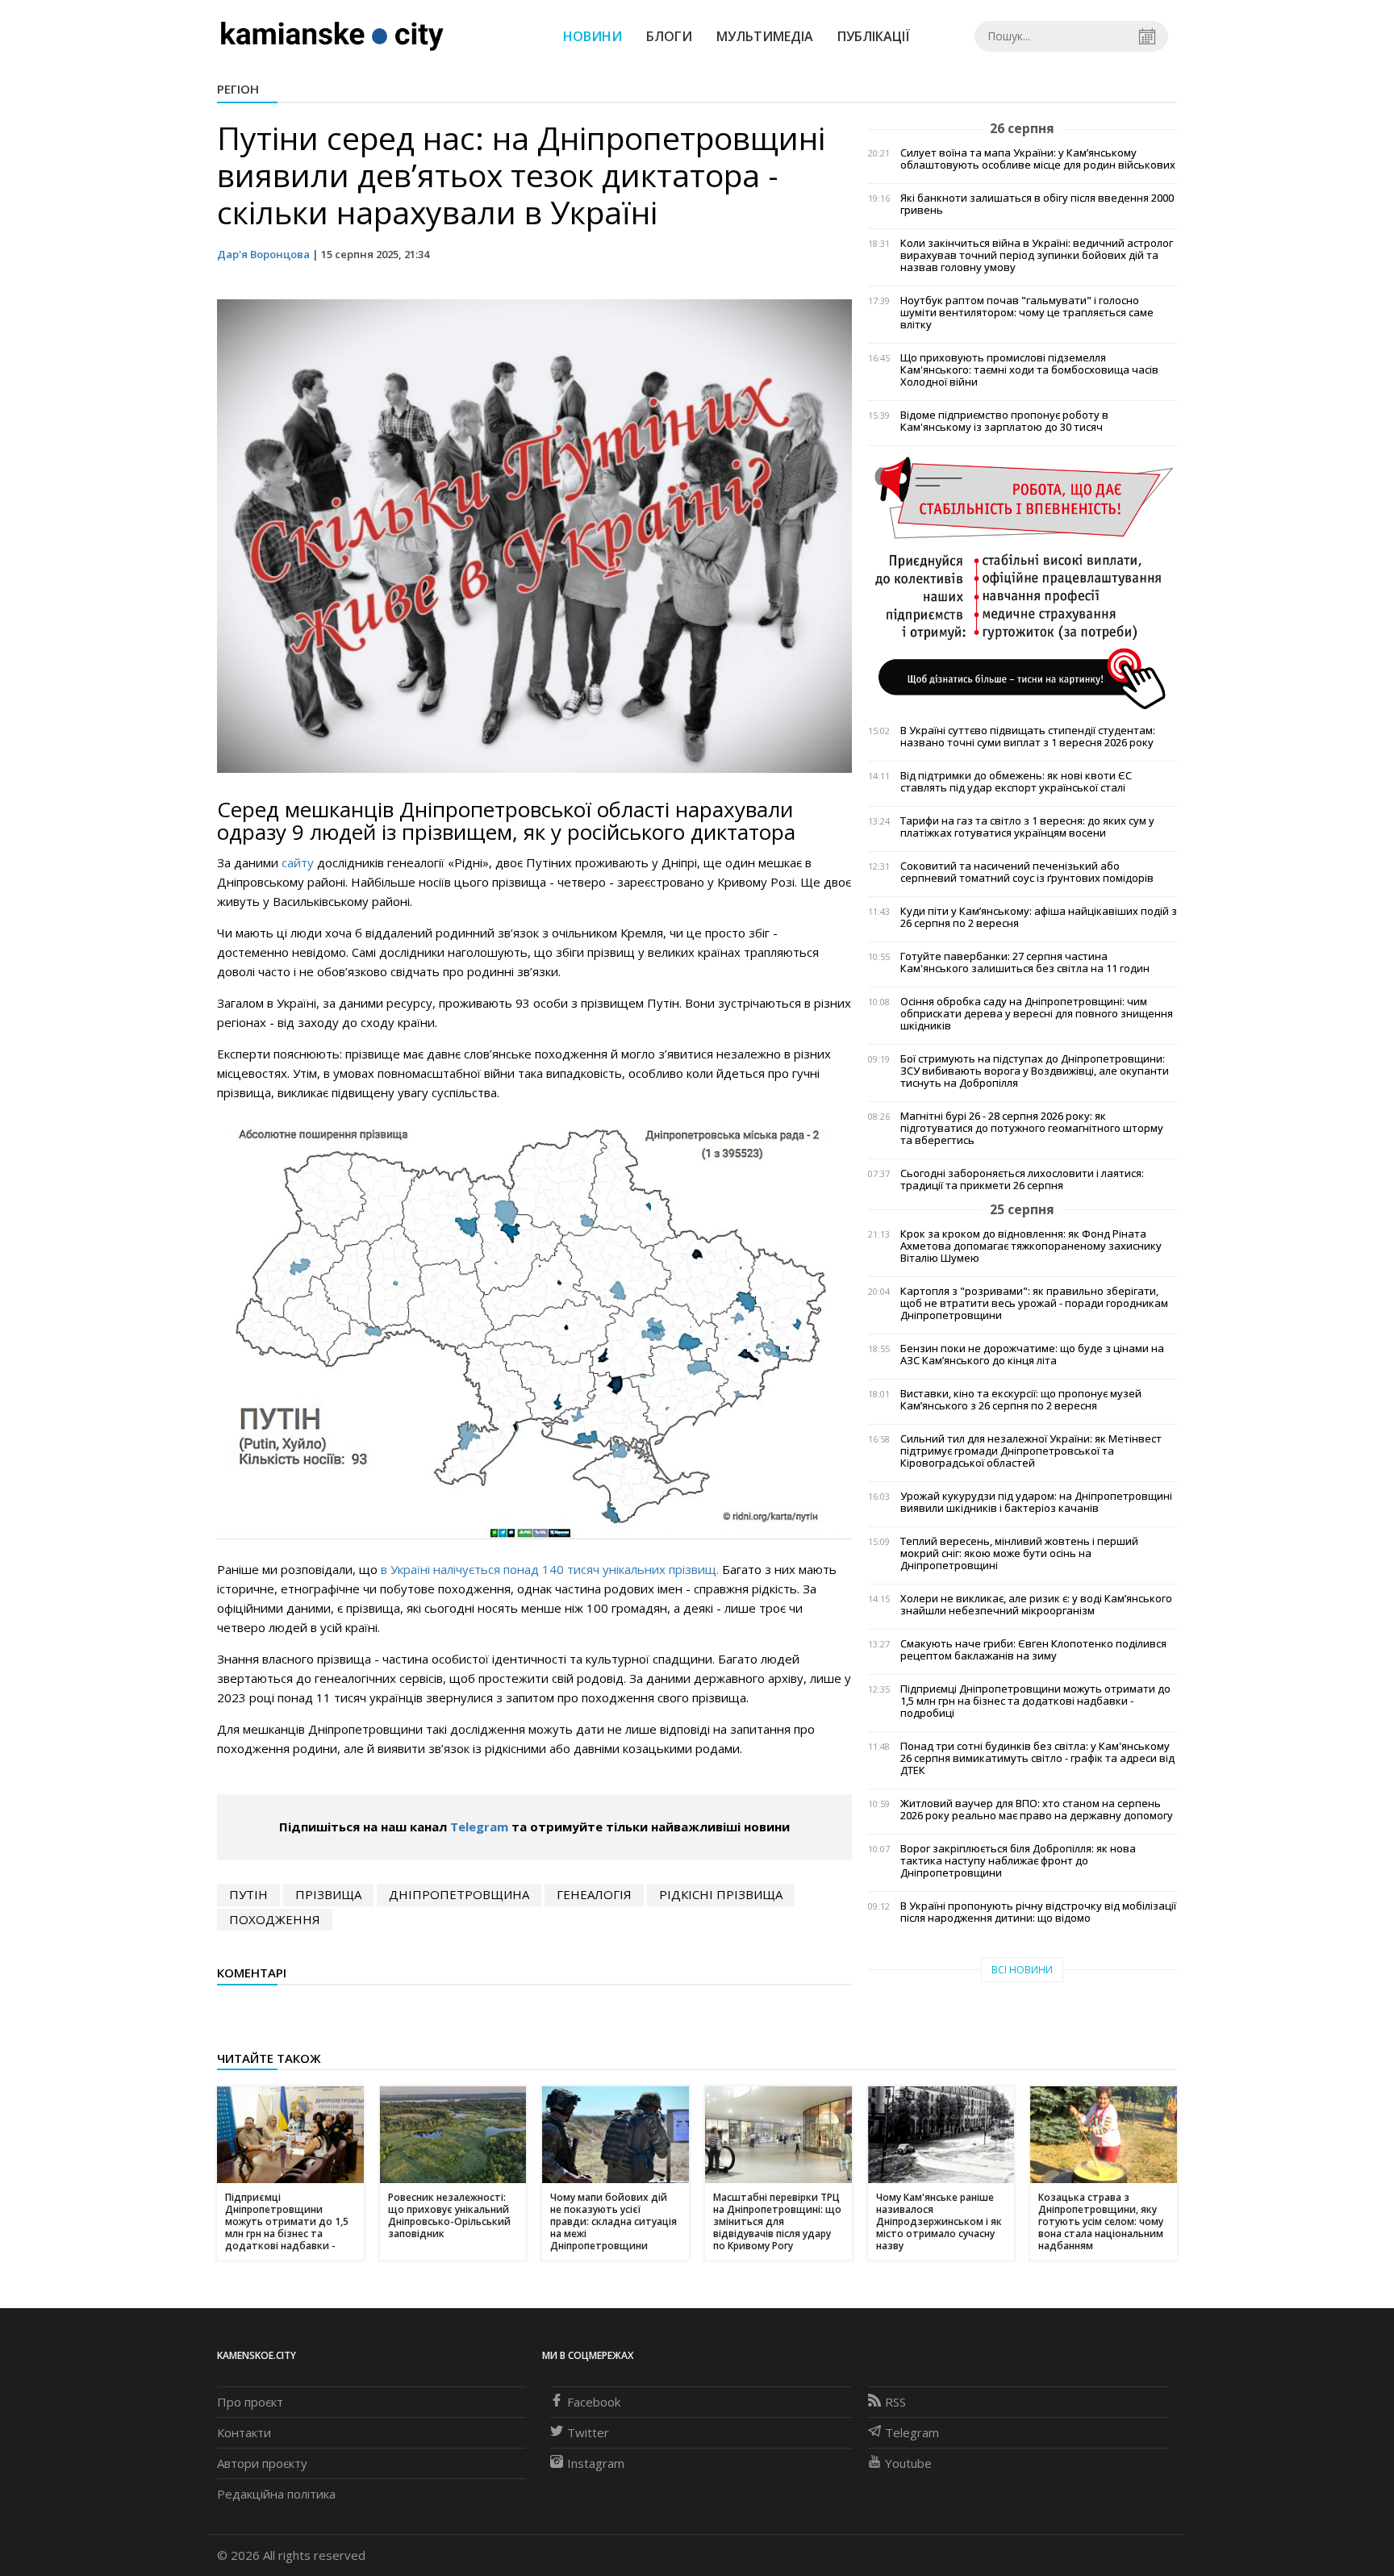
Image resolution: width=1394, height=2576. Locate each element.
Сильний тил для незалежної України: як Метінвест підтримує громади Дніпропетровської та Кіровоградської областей (1031, 1451)
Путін (248, 1894)
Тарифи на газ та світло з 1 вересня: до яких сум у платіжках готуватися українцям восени (1027, 827)
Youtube (908, 2463)
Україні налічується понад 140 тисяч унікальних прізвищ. (555, 1569)
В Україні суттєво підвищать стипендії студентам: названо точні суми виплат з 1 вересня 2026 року (1028, 737)
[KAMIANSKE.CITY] (333, 35)
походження (275, 1919)
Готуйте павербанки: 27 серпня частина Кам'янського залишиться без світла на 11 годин (1025, 962)
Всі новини (1022, 1970)
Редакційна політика (276, 2494)
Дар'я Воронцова (263, 254)
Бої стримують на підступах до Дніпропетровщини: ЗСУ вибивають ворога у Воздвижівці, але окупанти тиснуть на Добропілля (1035, 1071)
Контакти (244, 2432)
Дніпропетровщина (459, 1894)
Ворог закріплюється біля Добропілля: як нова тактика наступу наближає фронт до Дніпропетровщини (1018, 1861)
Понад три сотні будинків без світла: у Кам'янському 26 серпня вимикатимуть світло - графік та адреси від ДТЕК (1037, 1758)
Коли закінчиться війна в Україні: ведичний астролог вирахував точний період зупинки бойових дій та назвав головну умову (1037, 255)
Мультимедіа (765, 36)
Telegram (479, 1827)
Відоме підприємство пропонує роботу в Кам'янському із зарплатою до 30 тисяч (1004, 421)
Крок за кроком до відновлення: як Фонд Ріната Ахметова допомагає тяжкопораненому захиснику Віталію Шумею (1031, 1246)
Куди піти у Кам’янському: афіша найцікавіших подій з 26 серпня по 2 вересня (1039, 917)
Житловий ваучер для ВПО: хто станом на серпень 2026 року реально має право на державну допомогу (1037, 1810)
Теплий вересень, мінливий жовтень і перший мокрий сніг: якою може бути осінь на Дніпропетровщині (1019, 1553)
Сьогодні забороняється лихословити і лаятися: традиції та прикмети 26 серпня (1022, 1179)
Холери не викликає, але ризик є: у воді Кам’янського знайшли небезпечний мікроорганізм (1036, 1605)
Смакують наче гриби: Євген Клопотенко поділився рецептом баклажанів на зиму (1033, 1650)
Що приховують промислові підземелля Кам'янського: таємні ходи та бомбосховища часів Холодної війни (1029, 370)
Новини (593, 36)
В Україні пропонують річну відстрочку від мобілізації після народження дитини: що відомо (1038, 1912)
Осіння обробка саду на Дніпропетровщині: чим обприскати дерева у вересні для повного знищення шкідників (1037, 1014)
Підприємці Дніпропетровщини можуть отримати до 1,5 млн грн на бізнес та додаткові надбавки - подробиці (1035, 1701)
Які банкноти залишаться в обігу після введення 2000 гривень (1037, 204)
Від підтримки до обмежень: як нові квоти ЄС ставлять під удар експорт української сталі (1016, 782)
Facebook (594, 2402)
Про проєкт (250, 2402)
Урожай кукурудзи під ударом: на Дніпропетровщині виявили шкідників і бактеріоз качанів (1036, 1502)
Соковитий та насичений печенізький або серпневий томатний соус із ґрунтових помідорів (1027, 872)
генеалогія (594, 1894)
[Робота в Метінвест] (1023, 582)
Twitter (588, 2432)
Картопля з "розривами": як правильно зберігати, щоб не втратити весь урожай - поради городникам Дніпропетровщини (1034, 1303)
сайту (298, 862)
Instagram (596, 2463)
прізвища (328, 1894)
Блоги (669, 36)
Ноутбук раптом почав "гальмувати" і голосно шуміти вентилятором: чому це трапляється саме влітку (1027, 313)
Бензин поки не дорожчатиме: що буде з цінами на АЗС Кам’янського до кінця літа (1032, 1355)
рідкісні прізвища (721, 1894)
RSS (895, 2402)
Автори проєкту (262, 2463)
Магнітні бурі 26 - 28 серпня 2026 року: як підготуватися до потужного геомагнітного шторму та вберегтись (1032, 1128)
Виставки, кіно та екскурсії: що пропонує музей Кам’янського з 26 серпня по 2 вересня (1021, 1400)
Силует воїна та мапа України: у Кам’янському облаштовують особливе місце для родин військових (1038, 159)
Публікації (874, 36)
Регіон (238, 89)
